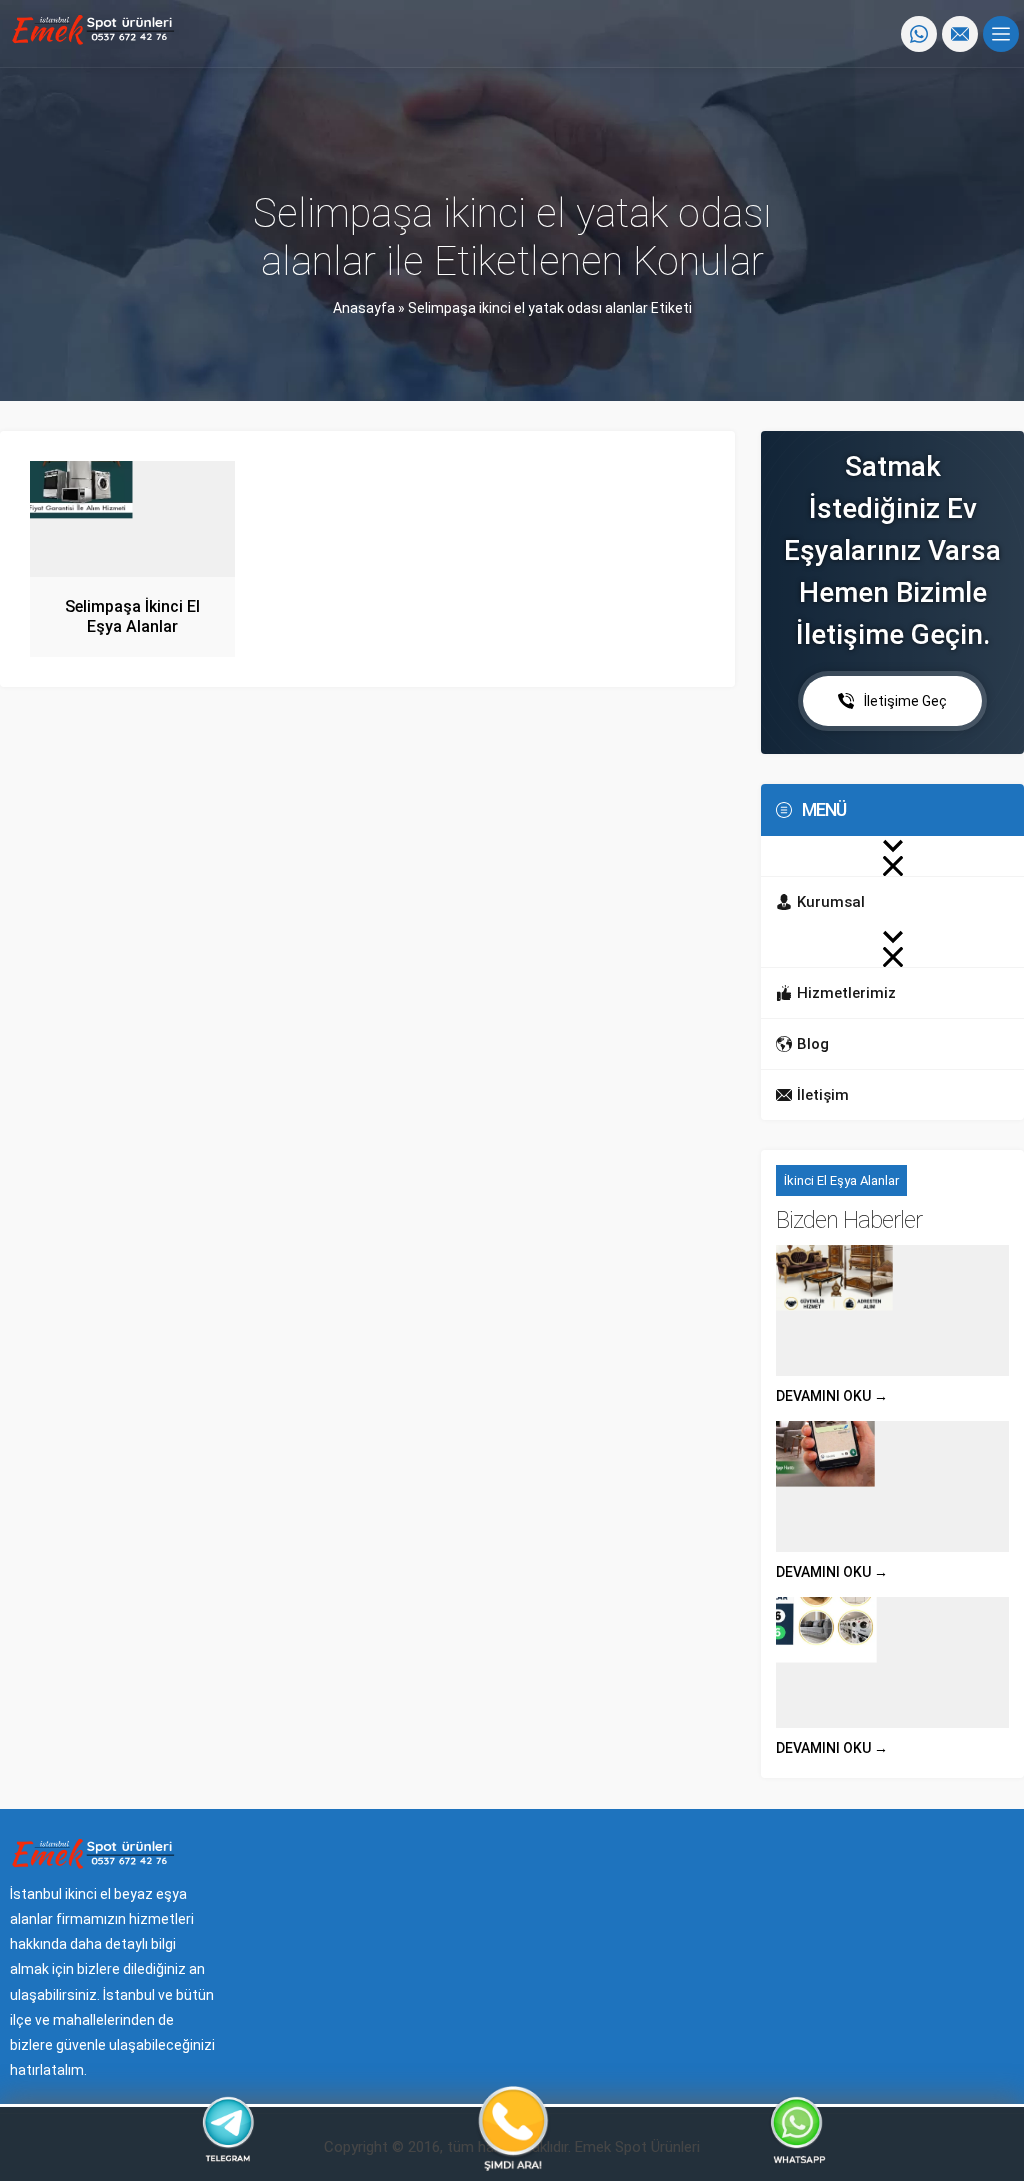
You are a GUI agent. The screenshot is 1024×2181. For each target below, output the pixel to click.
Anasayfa (364, 308)
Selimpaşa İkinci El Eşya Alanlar (132, 616)
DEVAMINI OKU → (832, 1396)
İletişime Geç (905, 701)
